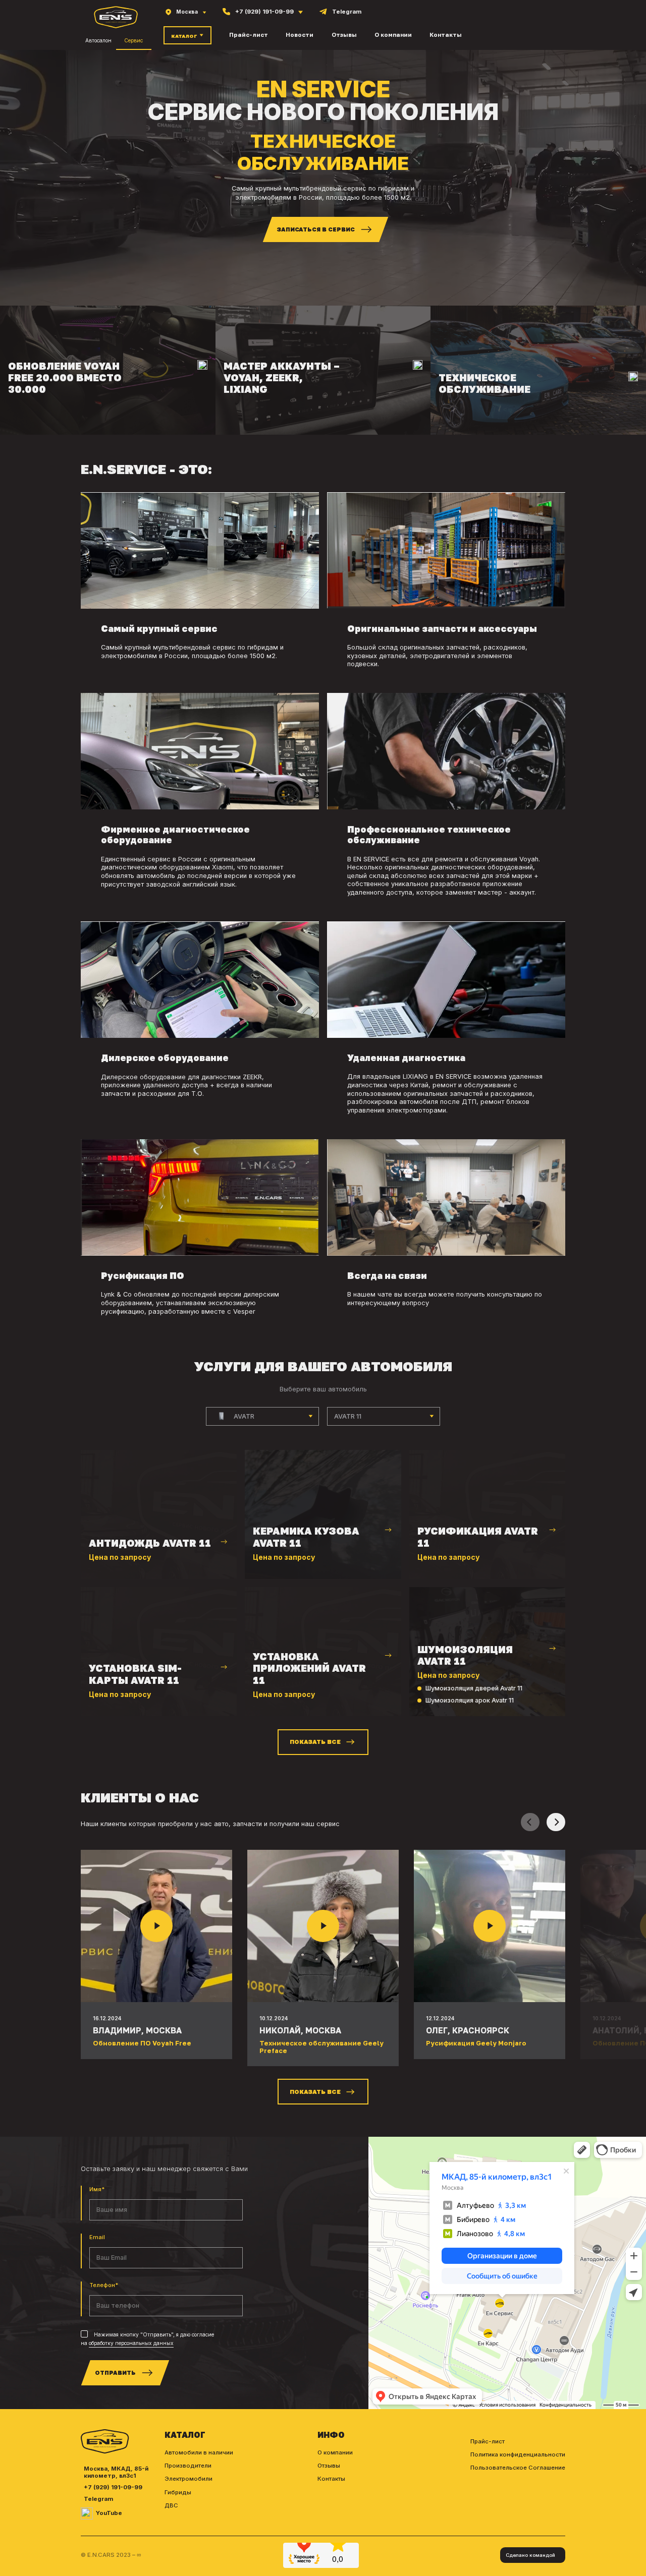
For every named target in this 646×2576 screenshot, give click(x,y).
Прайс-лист (249, 35)
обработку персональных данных (131, 2365)
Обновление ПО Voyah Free (142, 2065)
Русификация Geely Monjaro (476, 2065)
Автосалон (98, 40)
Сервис (133, 40)
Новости (300, 35)
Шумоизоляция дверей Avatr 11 (474, 1710)
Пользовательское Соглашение (518, 2490)
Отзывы (344, 35)
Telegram (98, 2521)
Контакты (446, 35)
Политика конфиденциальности (518, 2477)
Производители (188, 2488)
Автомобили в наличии (199, 2475)
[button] (556, 1845)
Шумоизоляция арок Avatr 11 (470, 1722)
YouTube (109, 2535)
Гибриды (178, 2514)
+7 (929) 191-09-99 (113, 2510)
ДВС (171, 2528)
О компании (393, 35)
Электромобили (189, 2501)
